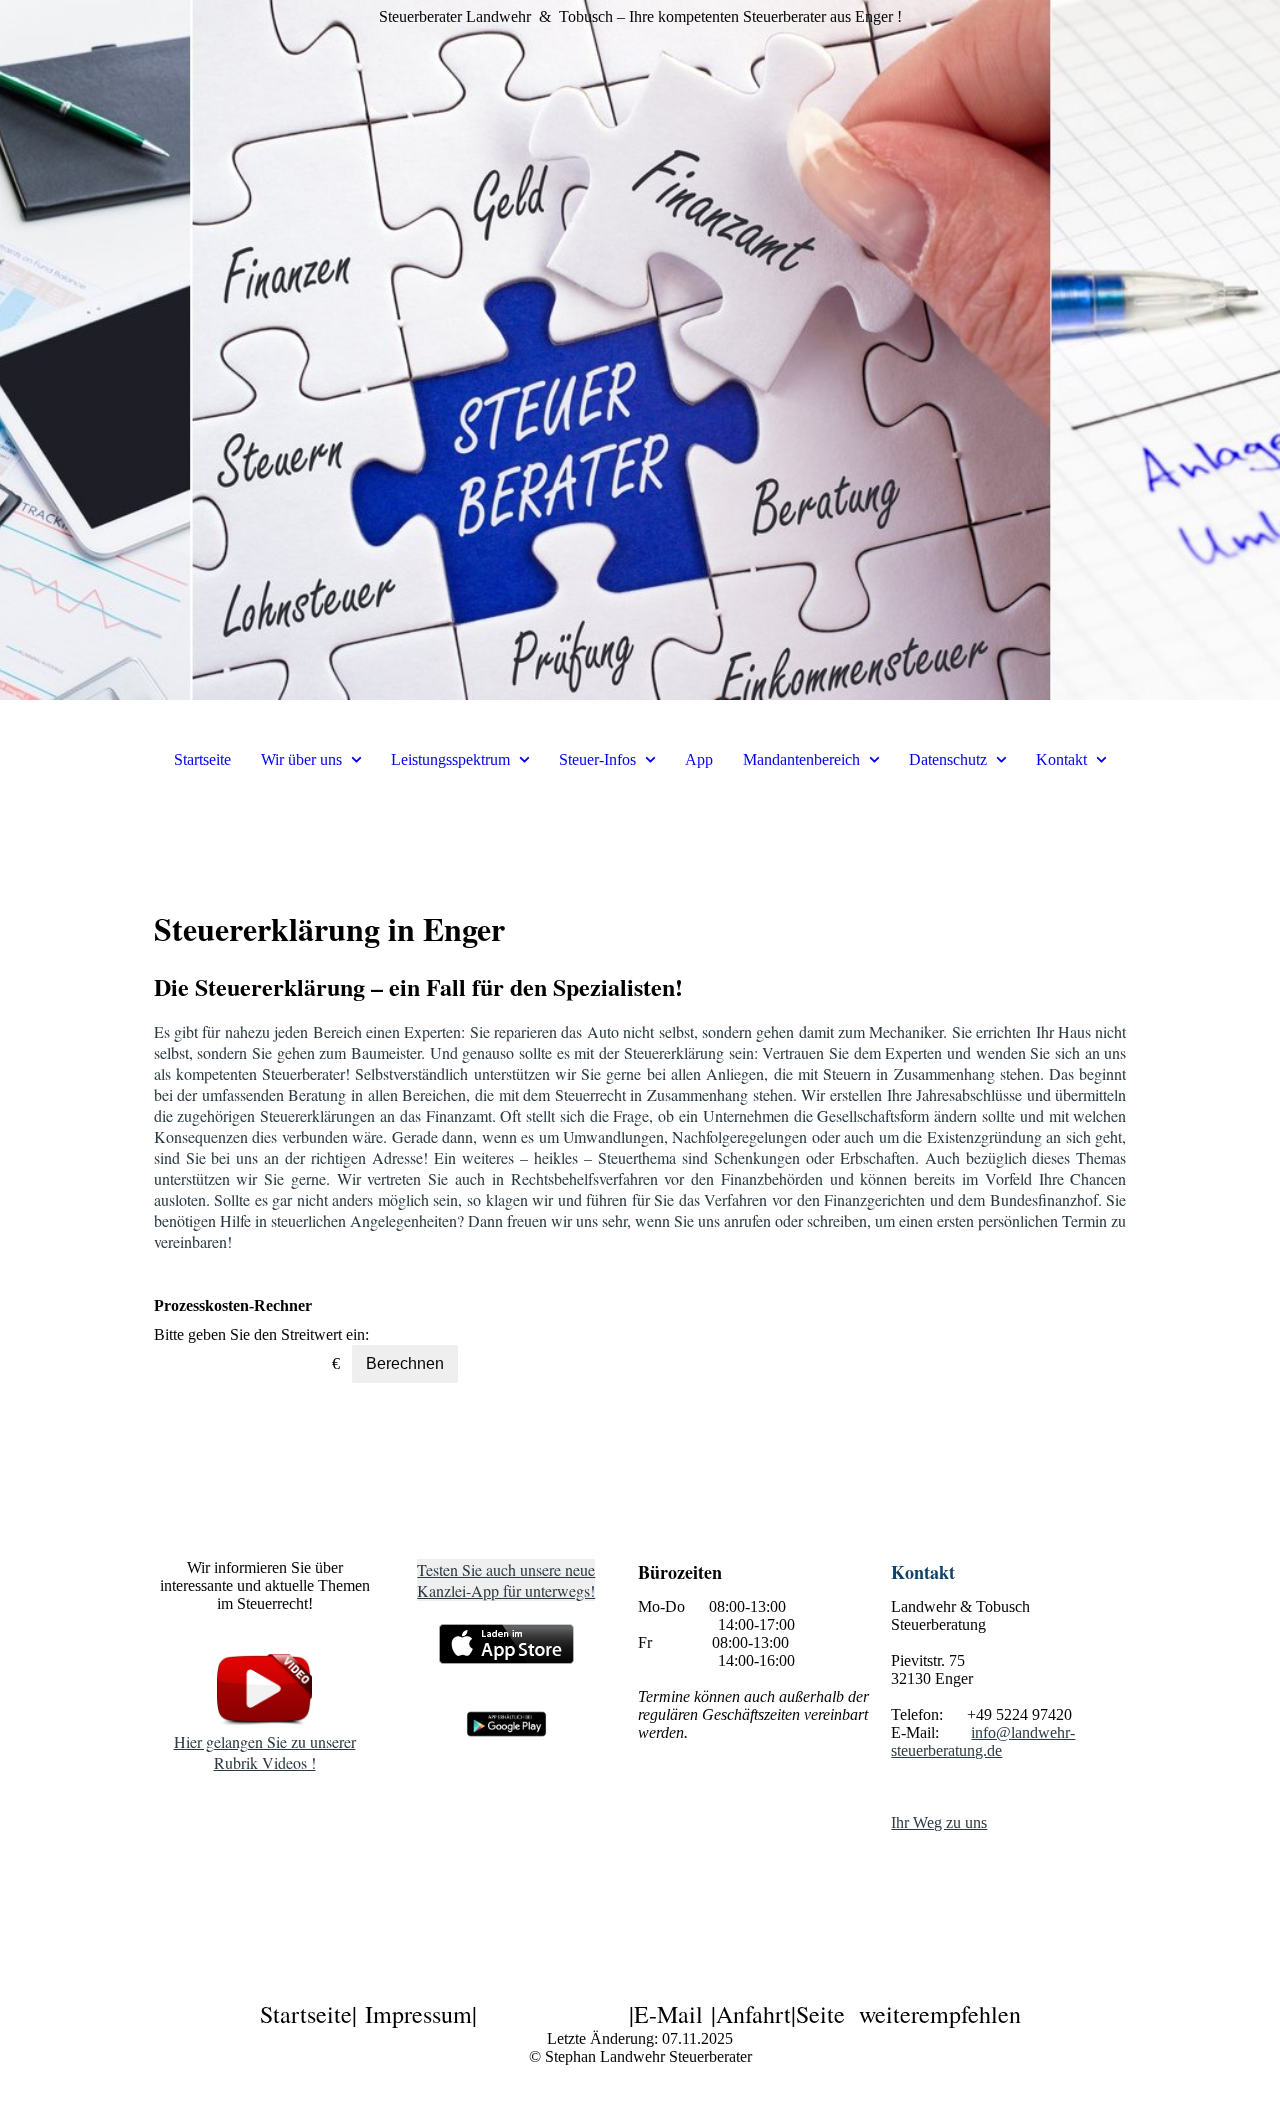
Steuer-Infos (597, 759)
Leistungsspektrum (450, 759)
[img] (640, 350)
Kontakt (1061, 759)
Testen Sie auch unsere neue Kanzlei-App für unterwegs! (506, 1580)
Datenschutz (948, 759)
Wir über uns (301, 759)
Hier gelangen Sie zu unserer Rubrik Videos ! (265, 1752)
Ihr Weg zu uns (939, 1822)
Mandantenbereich (801, 759)
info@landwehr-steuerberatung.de (983, 1741)
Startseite (202, 759)
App (699, 759)
